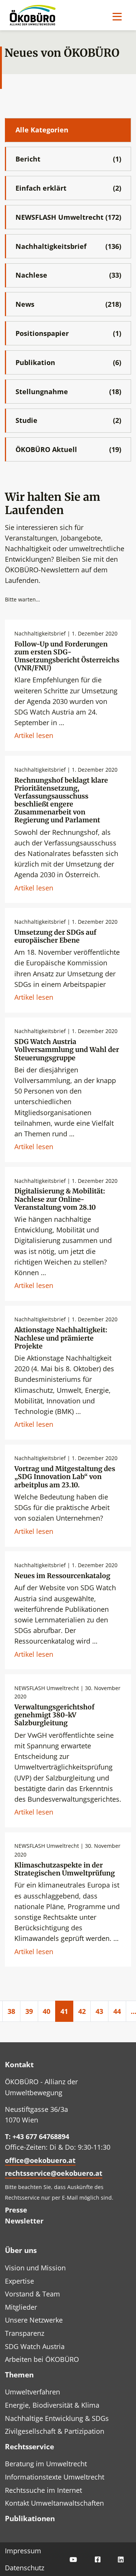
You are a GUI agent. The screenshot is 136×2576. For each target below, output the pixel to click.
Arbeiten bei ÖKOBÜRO (42, 2359)
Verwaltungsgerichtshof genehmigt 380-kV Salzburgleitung (54, 1715)
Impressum (23, 2551)
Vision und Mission (35, 2268)
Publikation (68, 362)
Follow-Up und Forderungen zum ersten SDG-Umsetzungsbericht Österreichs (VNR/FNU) (67, 656)
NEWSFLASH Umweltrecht (68, 217)
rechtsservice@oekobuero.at (54, 2173)
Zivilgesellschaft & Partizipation (55, 2431)
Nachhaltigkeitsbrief (68, 246)
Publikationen (30, 2518)
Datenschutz (25, 2568)
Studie (68, 420)
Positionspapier (68, 333)
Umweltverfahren (32, 2392)
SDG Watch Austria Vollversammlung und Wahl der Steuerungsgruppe (67, 1050)
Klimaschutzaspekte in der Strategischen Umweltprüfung (65, 1869)
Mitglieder (21, 2307)
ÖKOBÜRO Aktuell (68, 449)
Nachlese (68, 275)
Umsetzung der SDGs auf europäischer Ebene (55, 936)
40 (46, 2011)
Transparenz (25, 2333)
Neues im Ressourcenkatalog (62, 1576)
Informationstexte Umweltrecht (55, 2477)
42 (82, 2011)
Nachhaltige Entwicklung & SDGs (57, 2418)
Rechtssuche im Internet (43, 2490)
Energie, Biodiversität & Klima (52, 2405)
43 (99, 2011)
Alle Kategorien (42, 130)
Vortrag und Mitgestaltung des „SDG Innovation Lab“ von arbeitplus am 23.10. (65, 1477)
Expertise (19, 2281)
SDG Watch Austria (35, 2346)
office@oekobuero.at (40, 2160)
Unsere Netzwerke (34, 2320)
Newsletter (24, 2221)
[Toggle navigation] (117, 16)
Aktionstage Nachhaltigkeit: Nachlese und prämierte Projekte (61, 1338)
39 (29, 2011)
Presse (16, 2210)
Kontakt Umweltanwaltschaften (54, 2503)
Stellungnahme (68, 392)
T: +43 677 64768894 (37, 2136)
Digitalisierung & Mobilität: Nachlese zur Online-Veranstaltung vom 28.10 (60, 1199)
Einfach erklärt (68, 188)
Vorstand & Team (32, 2294)
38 (11, 2011)
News (68, 304)
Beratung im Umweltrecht (46, 2464)
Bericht (68, 159)
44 (117, 2011)
